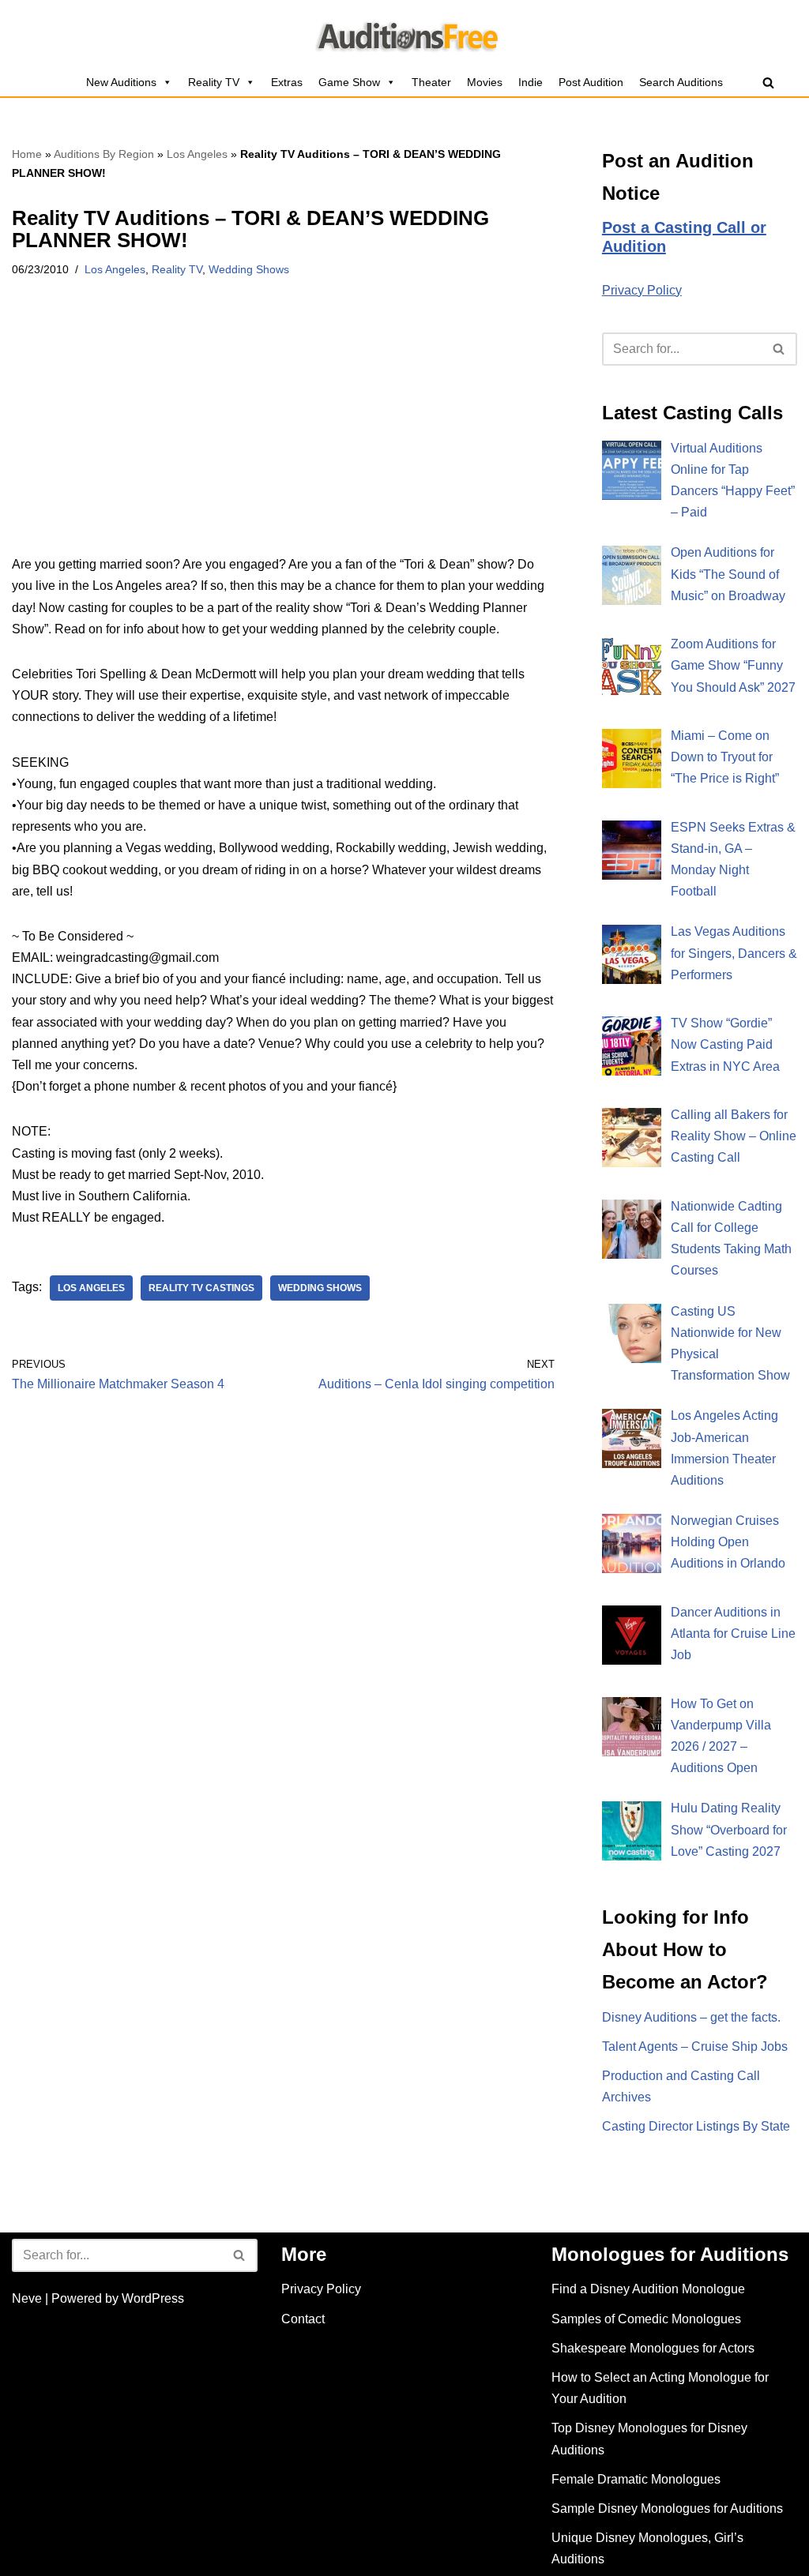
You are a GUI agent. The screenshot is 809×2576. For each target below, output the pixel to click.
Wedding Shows (249, 269)
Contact (303, 2319)
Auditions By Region (104, 154)
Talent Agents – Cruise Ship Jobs (695, 2047)
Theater (431, 82)
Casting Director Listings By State (696, 2126)
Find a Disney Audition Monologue (648, 2289)
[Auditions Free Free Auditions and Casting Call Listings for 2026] (405, 34)
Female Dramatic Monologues (636, 2479)
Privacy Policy (642, 290)
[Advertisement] (283, 437)
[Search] (768, 83)
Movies (485, 82)
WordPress (153, 2298)
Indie (531, 82)
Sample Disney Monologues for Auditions (667, 2508)
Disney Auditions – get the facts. (691, 2017)
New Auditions (121, 82)
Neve (27, 2298)
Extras (287, 82)
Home (27, 154)
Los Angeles (197, 154)
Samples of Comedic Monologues (646, 2319)
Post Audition (591, 82)
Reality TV (214, 82)
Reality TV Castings (201, 1288)
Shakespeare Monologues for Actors (653, 2348)
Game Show (349, 82)
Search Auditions (681, 82)
